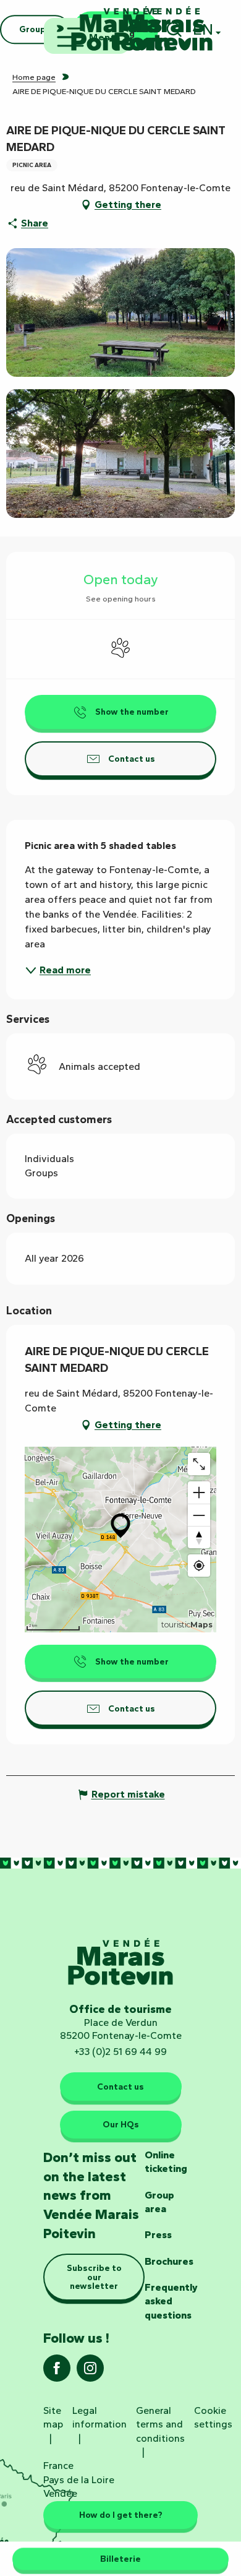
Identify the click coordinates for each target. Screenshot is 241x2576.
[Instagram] (90, 2372)
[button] (120, 312)
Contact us (120, 2087)
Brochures (169, 2261)
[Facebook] (57, 2372)
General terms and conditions (160, 2424)
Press (158, 2235)
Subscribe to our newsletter (94, 2277)
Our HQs (121, 2124)
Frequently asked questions (171, 2301)
